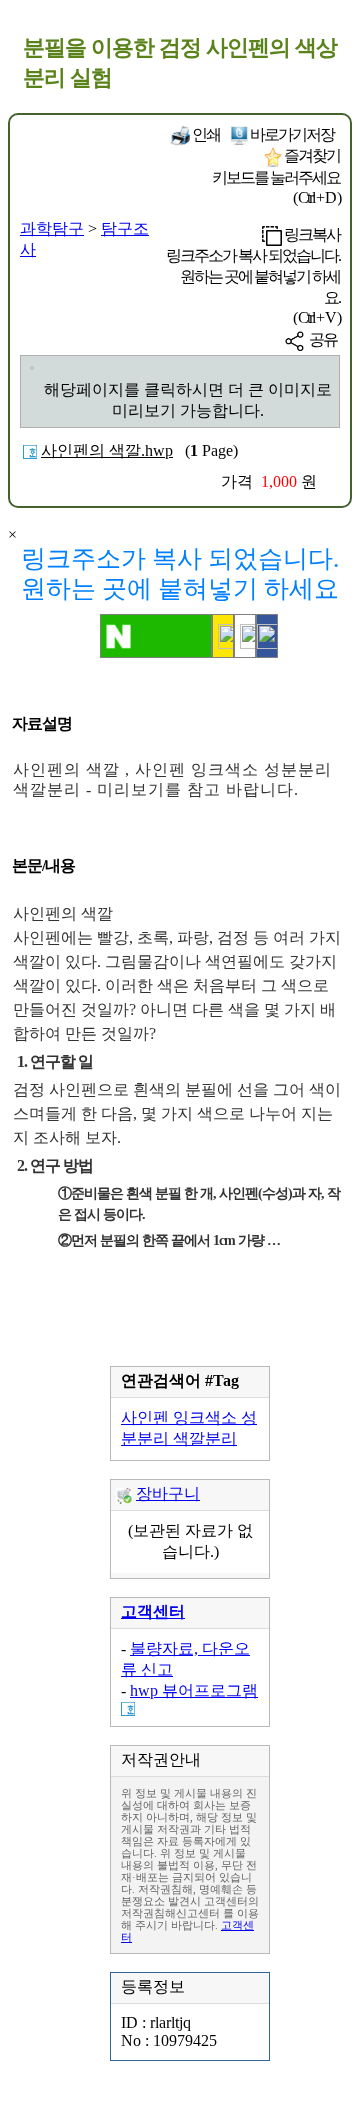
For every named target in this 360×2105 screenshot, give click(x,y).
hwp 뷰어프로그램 (194, 1690)
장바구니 (168, 1493)
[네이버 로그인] (156, 636)
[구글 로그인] (245, 636)
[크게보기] (32, 368)
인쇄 (205, 134)
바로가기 (291, 134)
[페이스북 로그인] (267, 636)
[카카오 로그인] (223, 636)
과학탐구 (52, 228)
